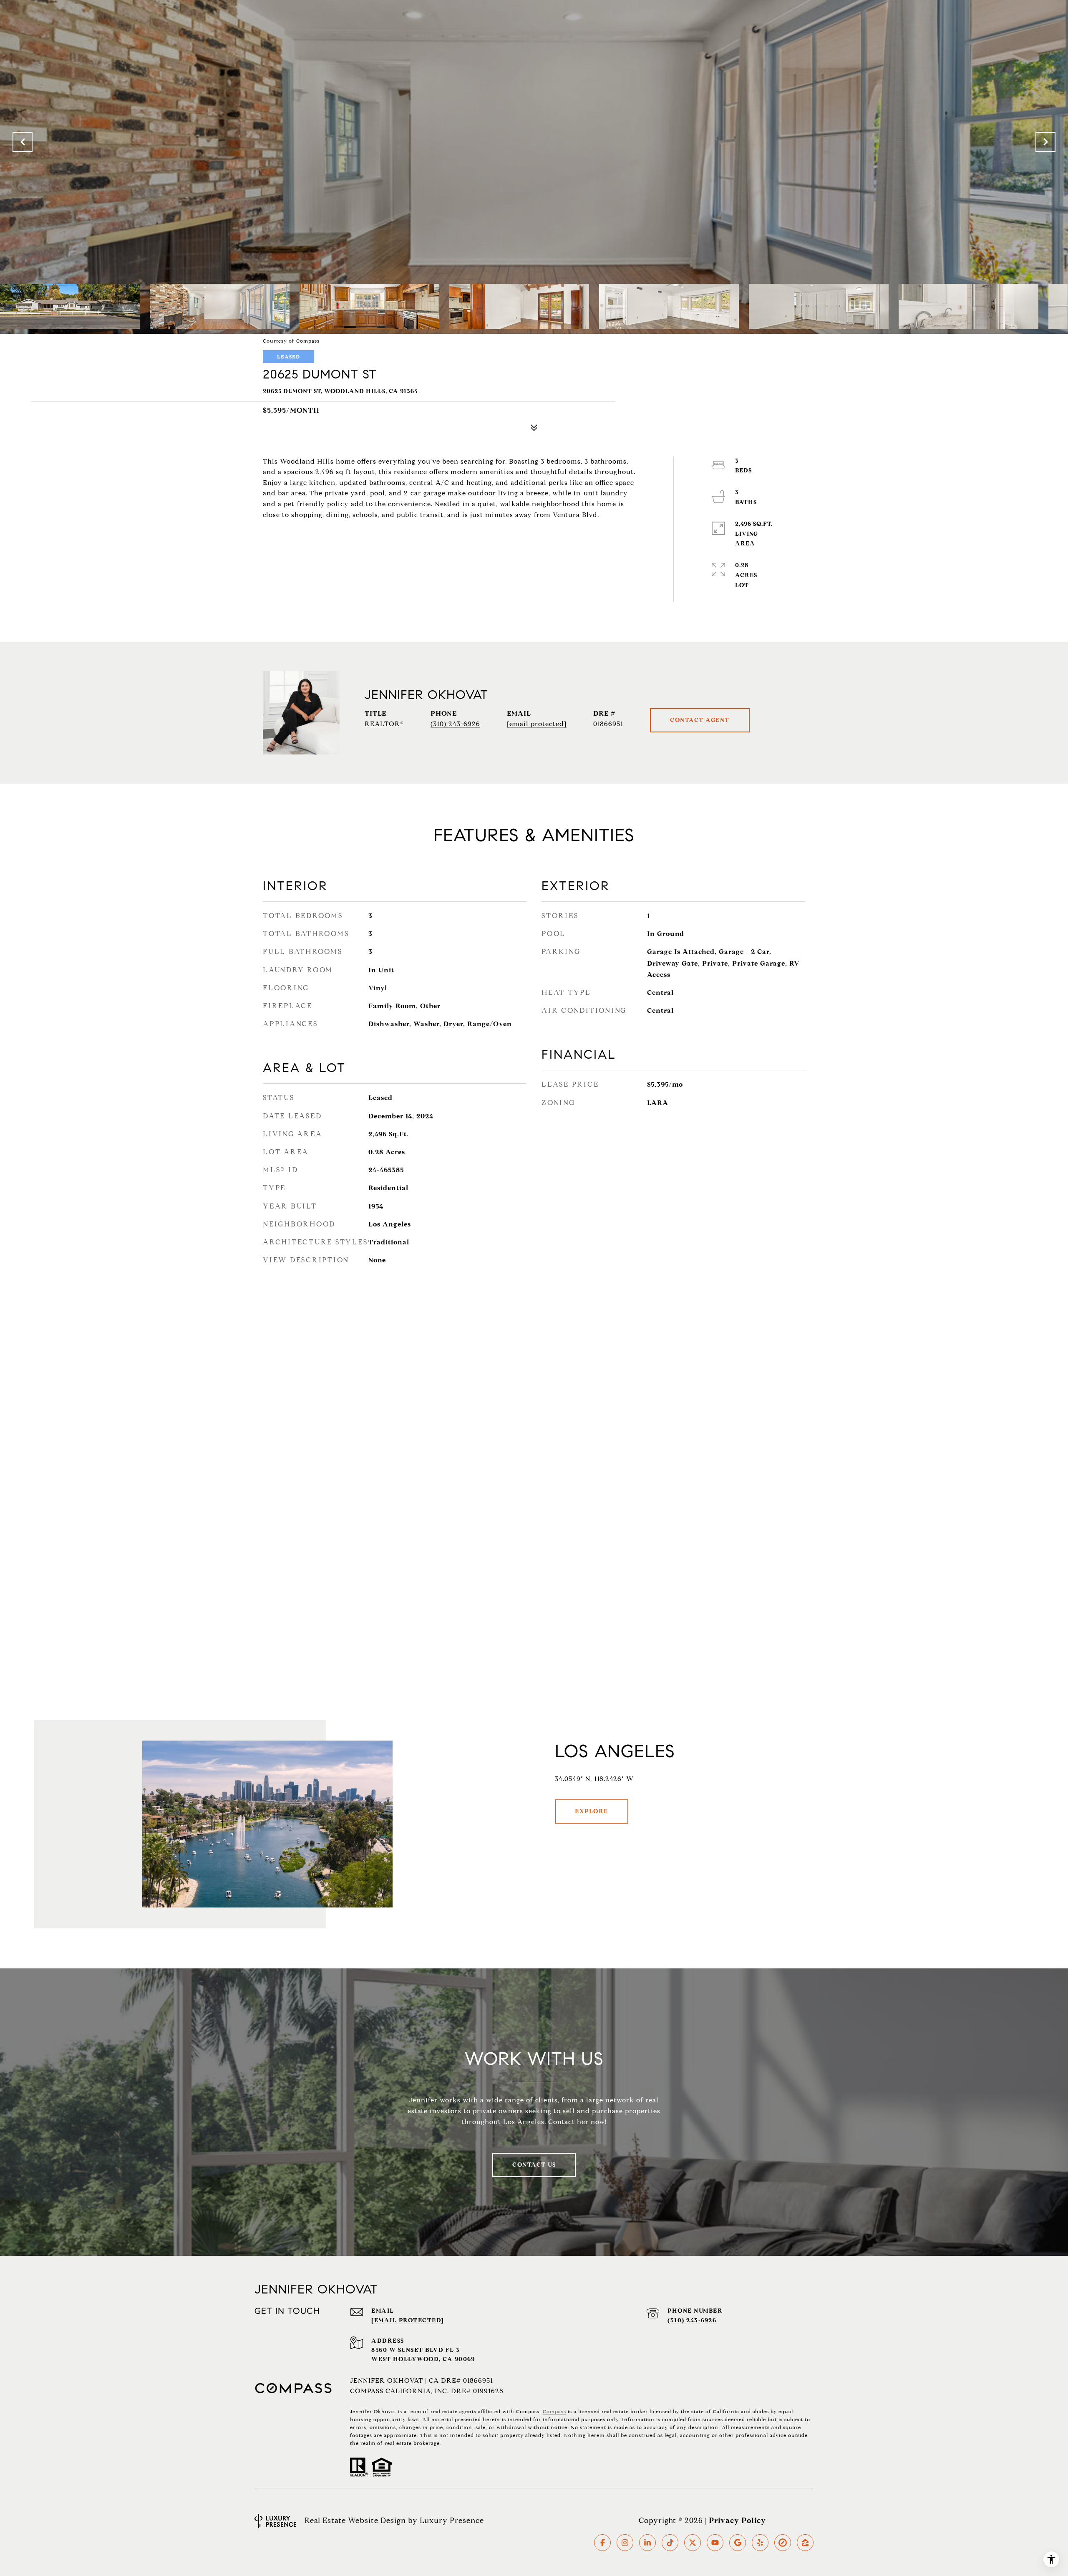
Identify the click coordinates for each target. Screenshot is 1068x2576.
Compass (554, 2411)
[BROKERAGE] (783, 2543)
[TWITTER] (693, 2543)
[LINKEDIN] (647, 2543)
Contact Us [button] (534, 2165)
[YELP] (760, 2543)
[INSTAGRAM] (625, 2543)
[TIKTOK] (670, 2543)
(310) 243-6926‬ (692, 2320)
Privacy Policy (737, 2520)
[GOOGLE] (738, 2543)
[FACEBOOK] (602, 2543)
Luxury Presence (452, 2520)
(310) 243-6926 (455, 724)
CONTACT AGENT (700, 720)
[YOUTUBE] (715, 2543)
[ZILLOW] (805, 2543)
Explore (592, 1811)
